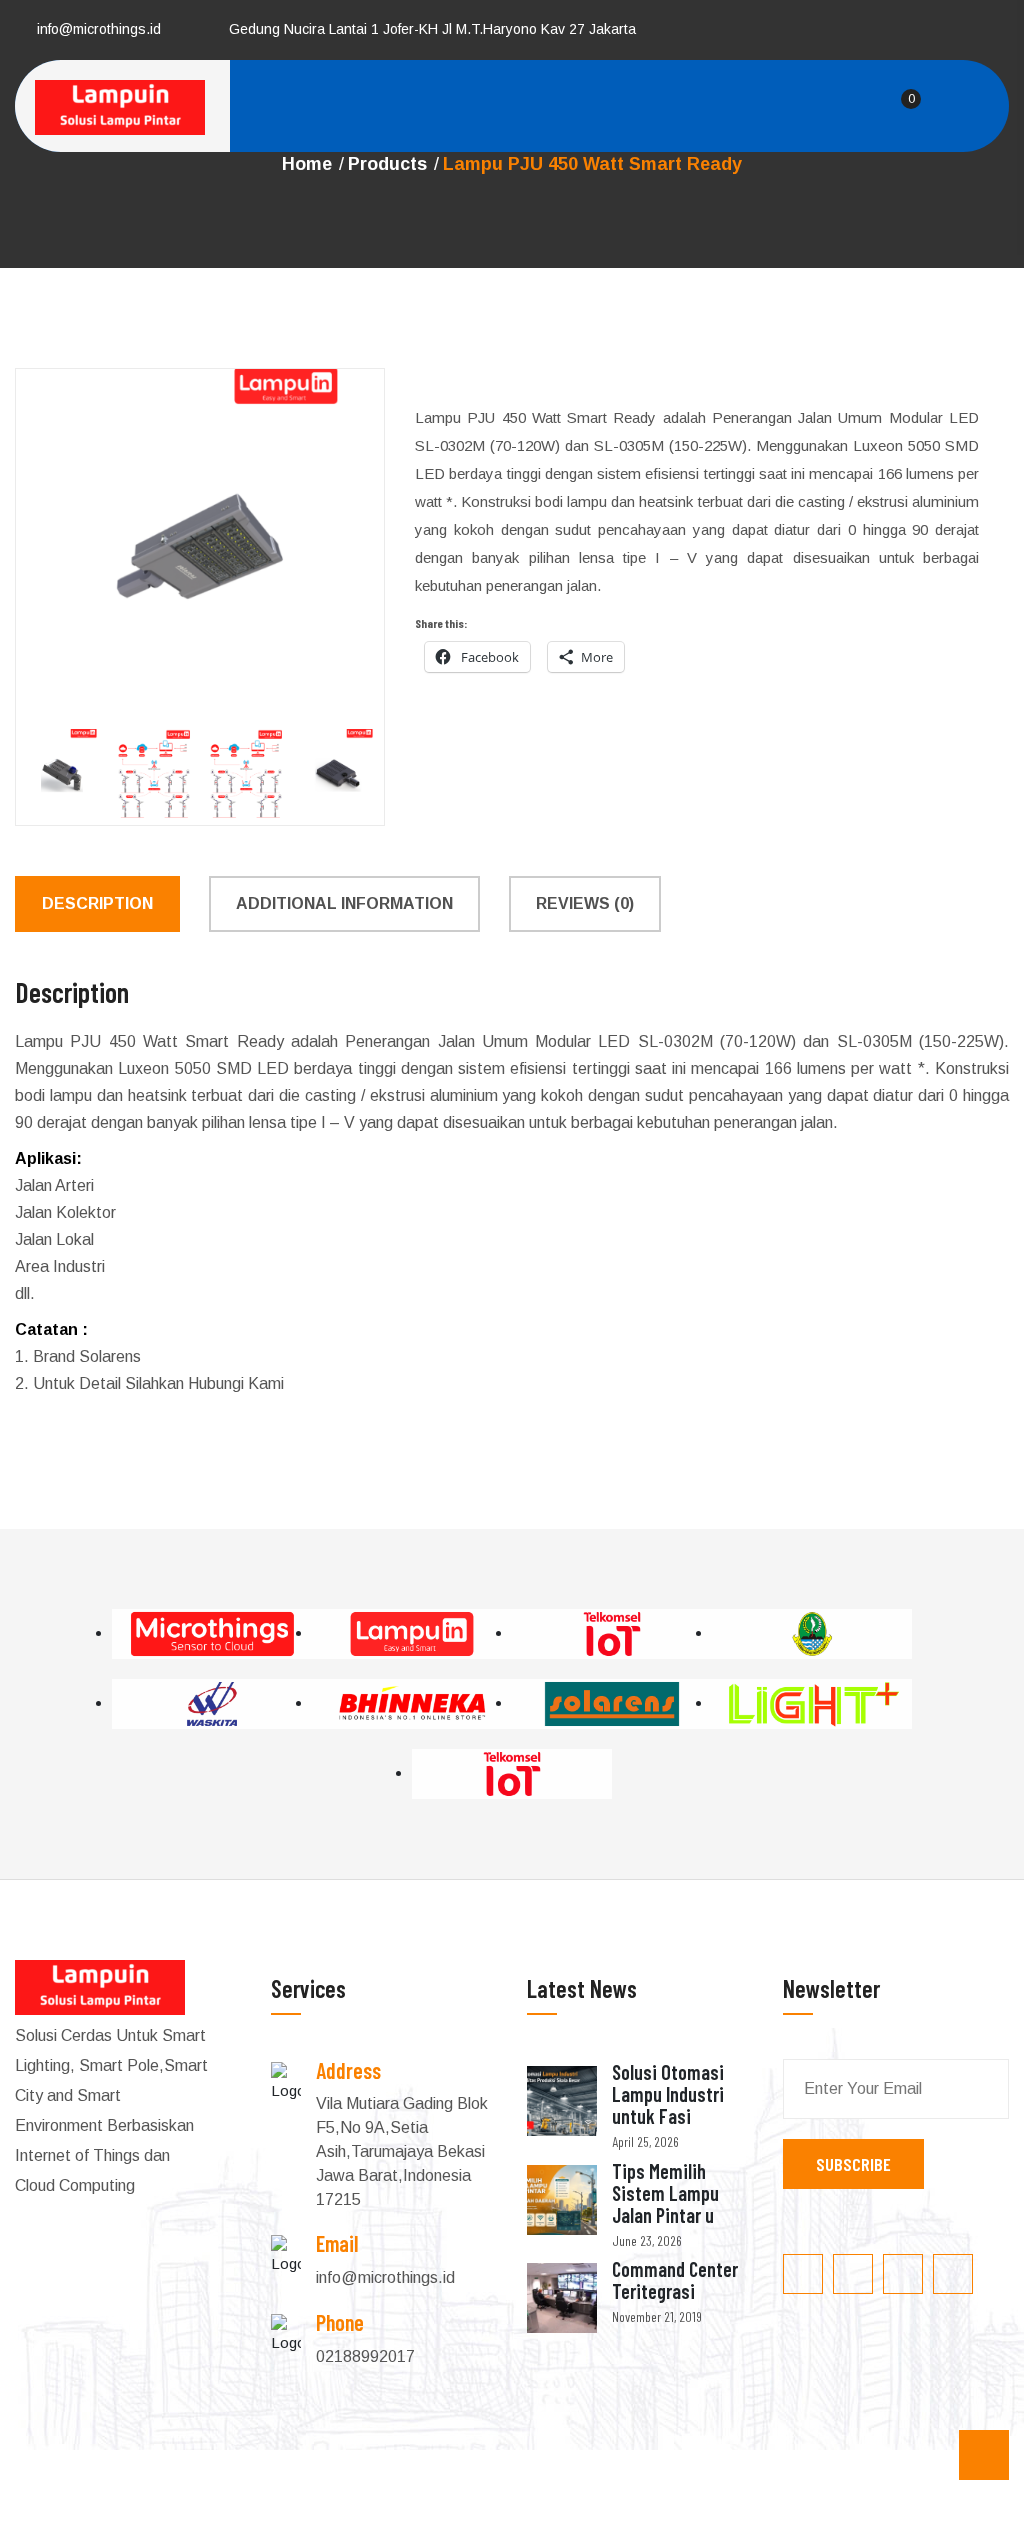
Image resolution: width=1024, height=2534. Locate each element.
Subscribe (853, 2164)
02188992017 (365, 2356)
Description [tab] (97, 903)
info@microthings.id (99, 29)
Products (387, 164)
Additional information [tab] (344, 903)
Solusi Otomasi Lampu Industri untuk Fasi (668, 2094)
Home (307, 164)
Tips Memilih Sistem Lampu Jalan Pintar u (665, 2193)
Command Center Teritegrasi (675, 2280)
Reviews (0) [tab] (585, 903)
